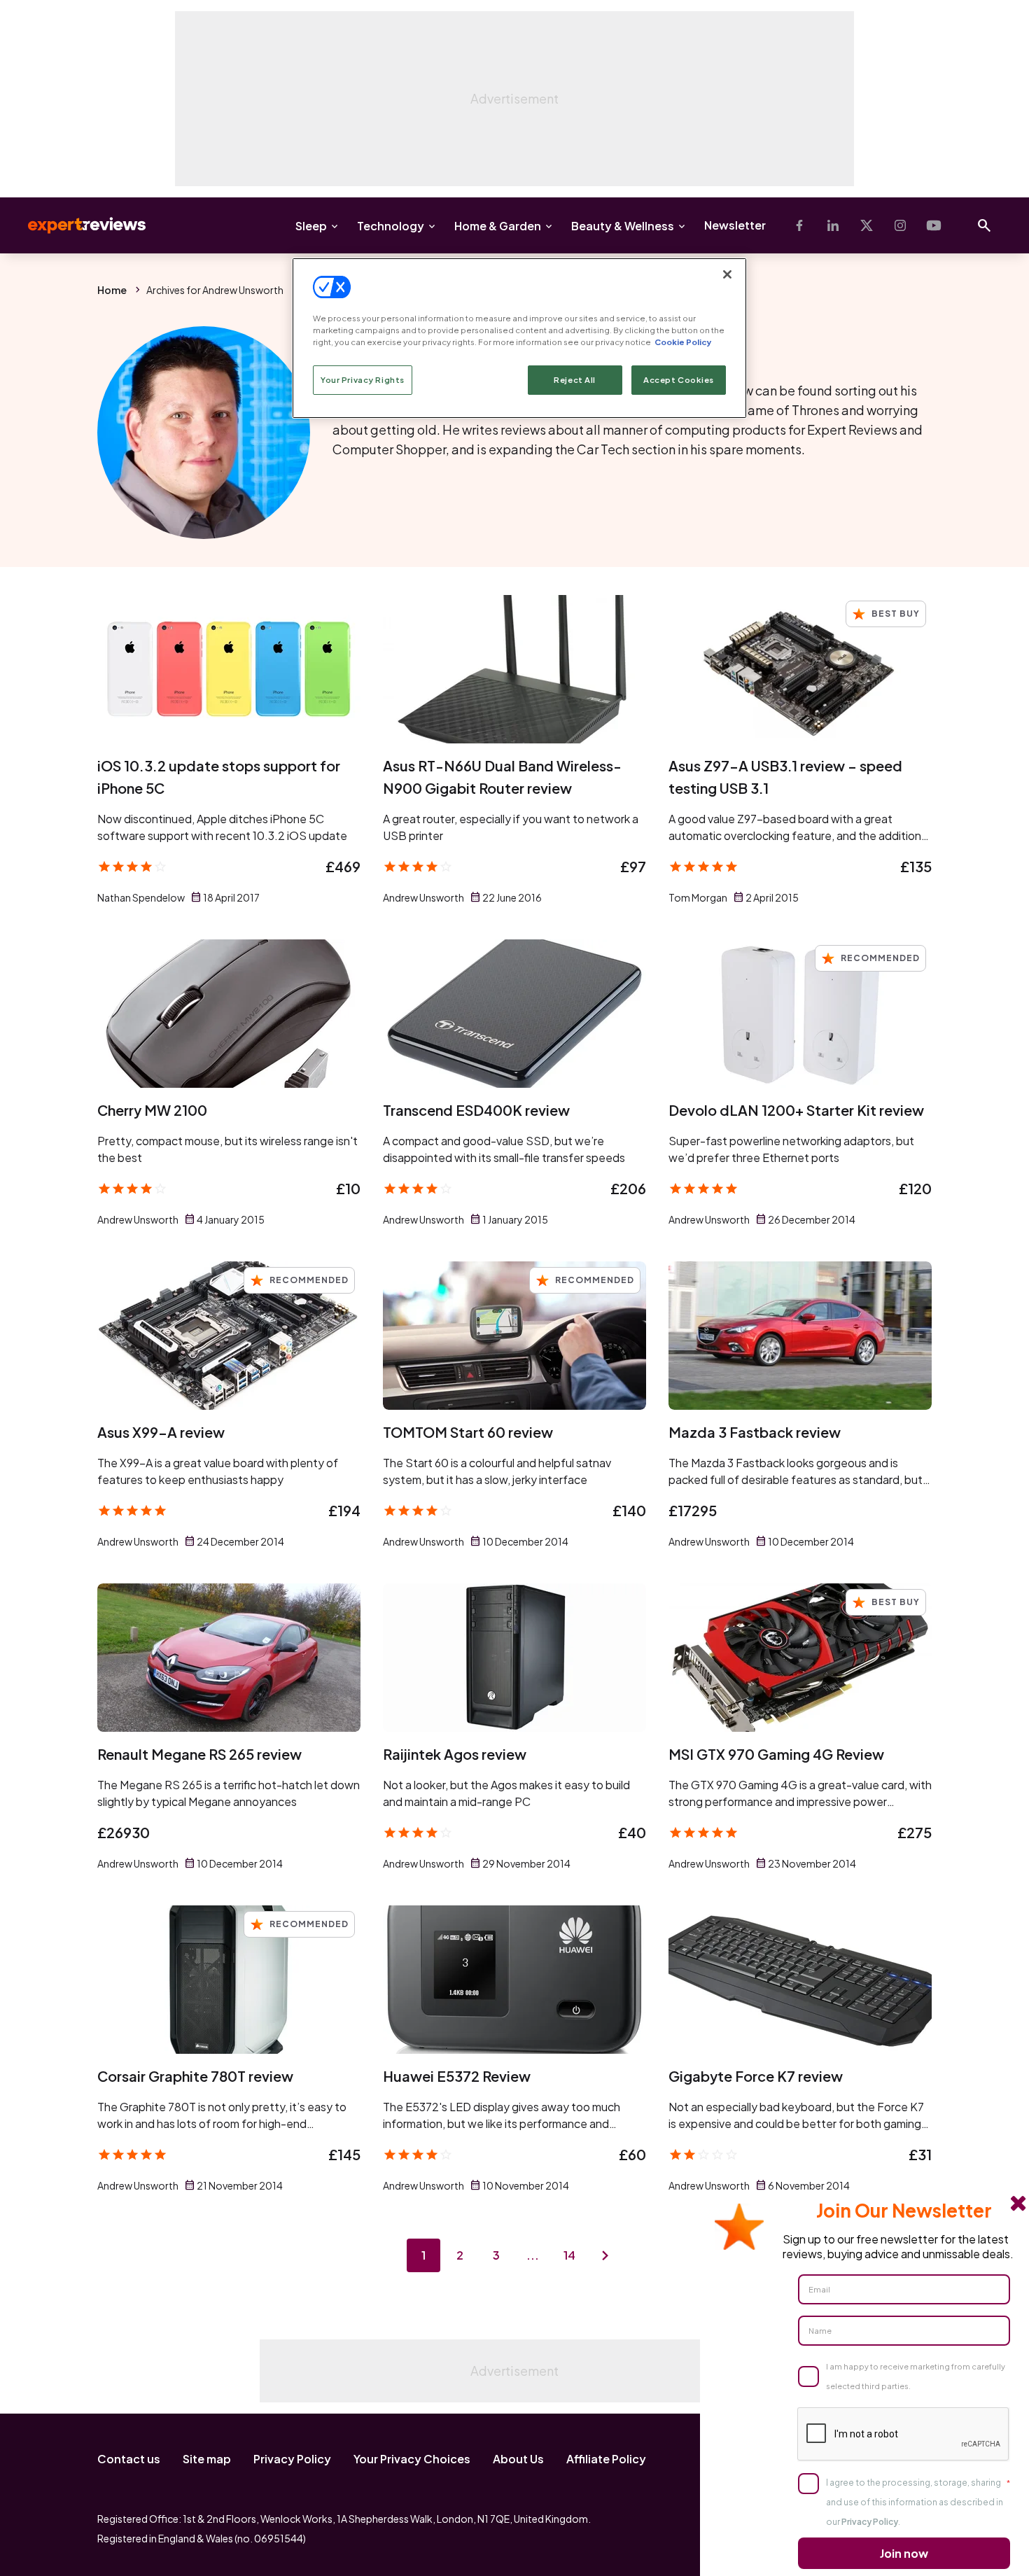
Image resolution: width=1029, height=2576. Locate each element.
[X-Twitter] (867, 225)
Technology (391, 226)
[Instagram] (900, 225)
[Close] (727, 274)
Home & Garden (498, 226)
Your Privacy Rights (363, 380)
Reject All (575, 380)
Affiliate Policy (606, 2459)
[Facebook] (799, 225)
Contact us (129, 2459)
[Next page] (605, 2255)
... (533, 2255)
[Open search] (984, 225)
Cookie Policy (683, 342)
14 (569, 2255)
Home (112, 290)
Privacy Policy (292, 2459)
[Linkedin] (833, 225)
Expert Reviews (76, 225)
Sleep (311, 226)
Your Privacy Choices (412, 2459)
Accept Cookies (679, 380)
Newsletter (735, 225)
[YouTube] (934, 225)
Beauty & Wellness (623, 226)
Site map (207, 2459)
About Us (518, 2459)
